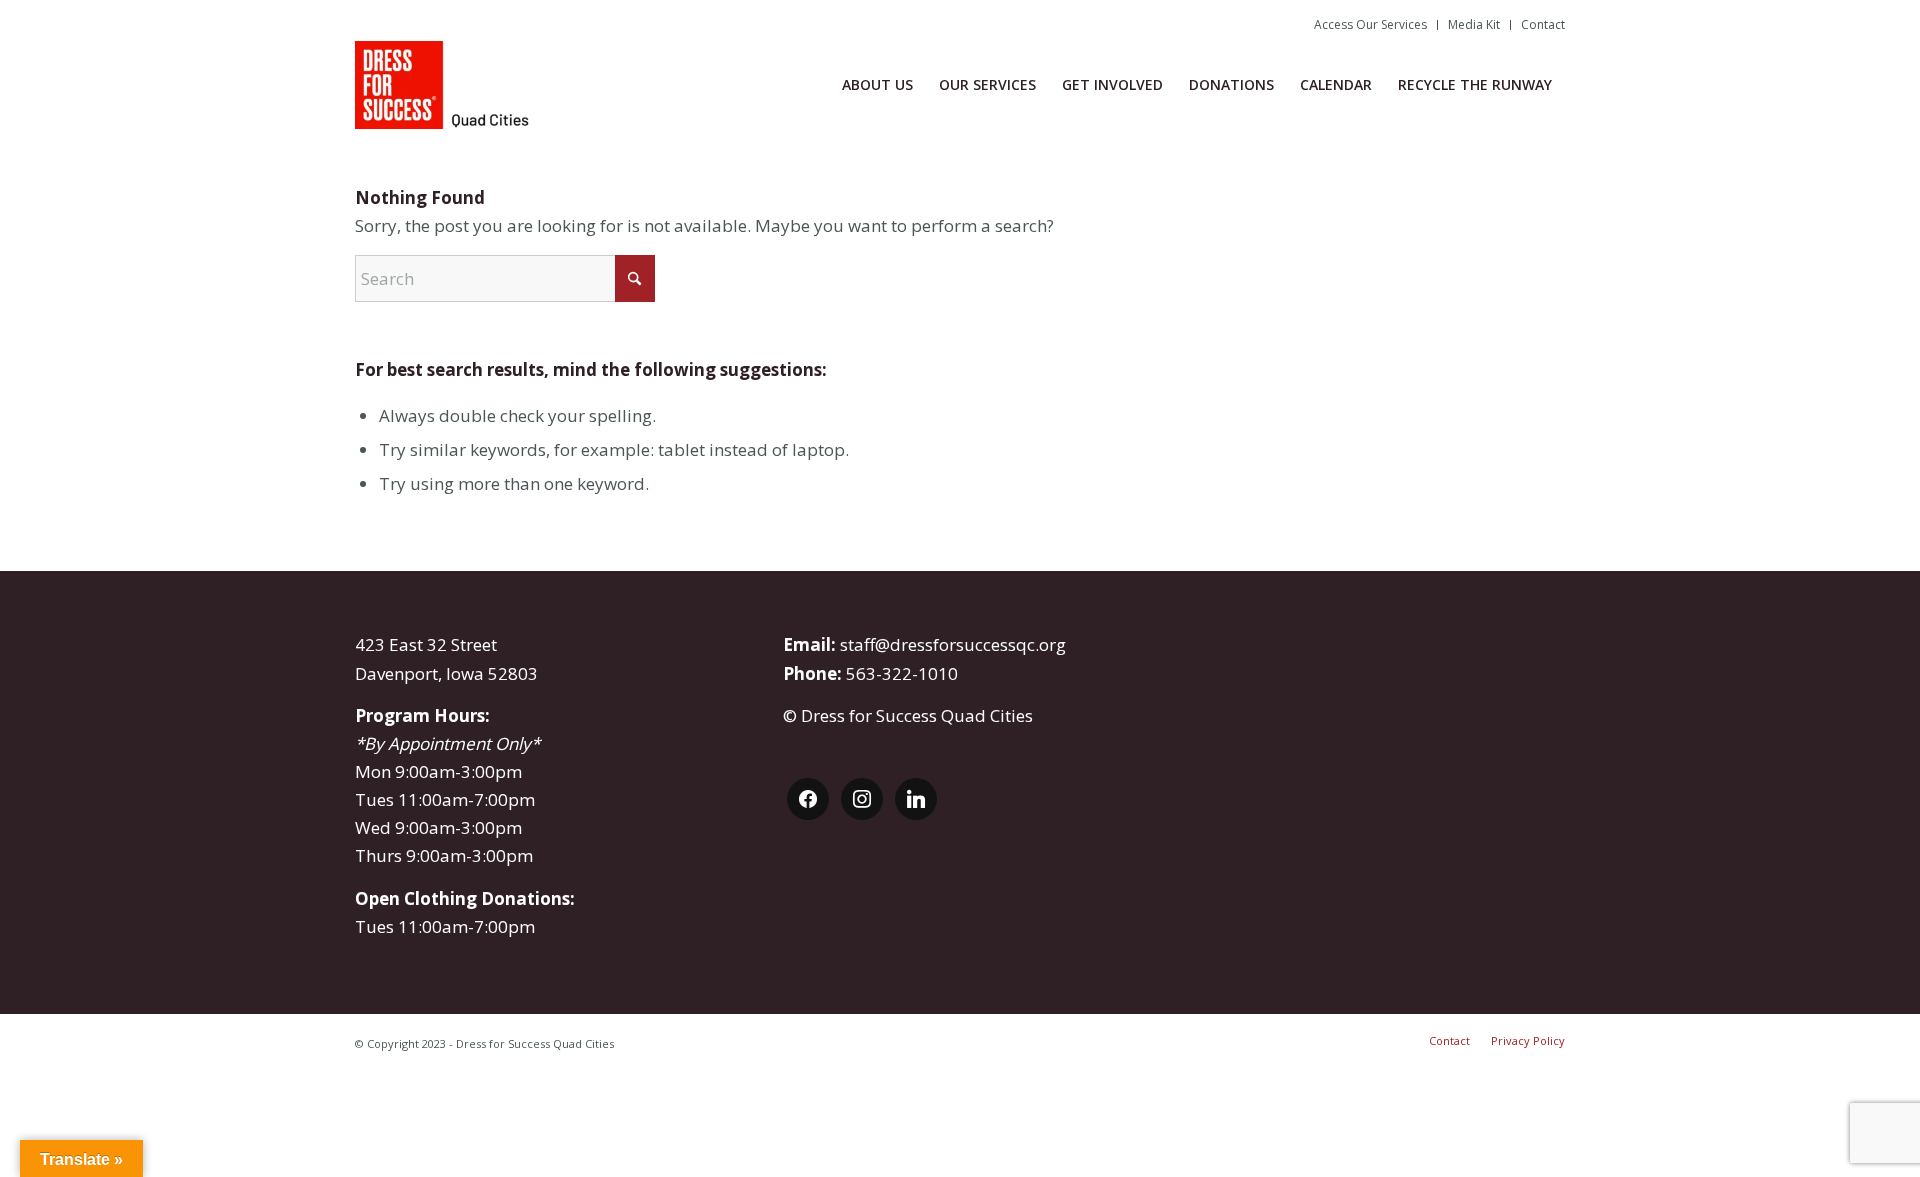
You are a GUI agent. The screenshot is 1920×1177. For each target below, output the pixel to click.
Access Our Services (1370, 24)
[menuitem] (1371, 25)
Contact (1543, 24)
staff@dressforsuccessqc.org (953, 644)
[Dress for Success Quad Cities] (446, 85)
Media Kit (1474, 24)
